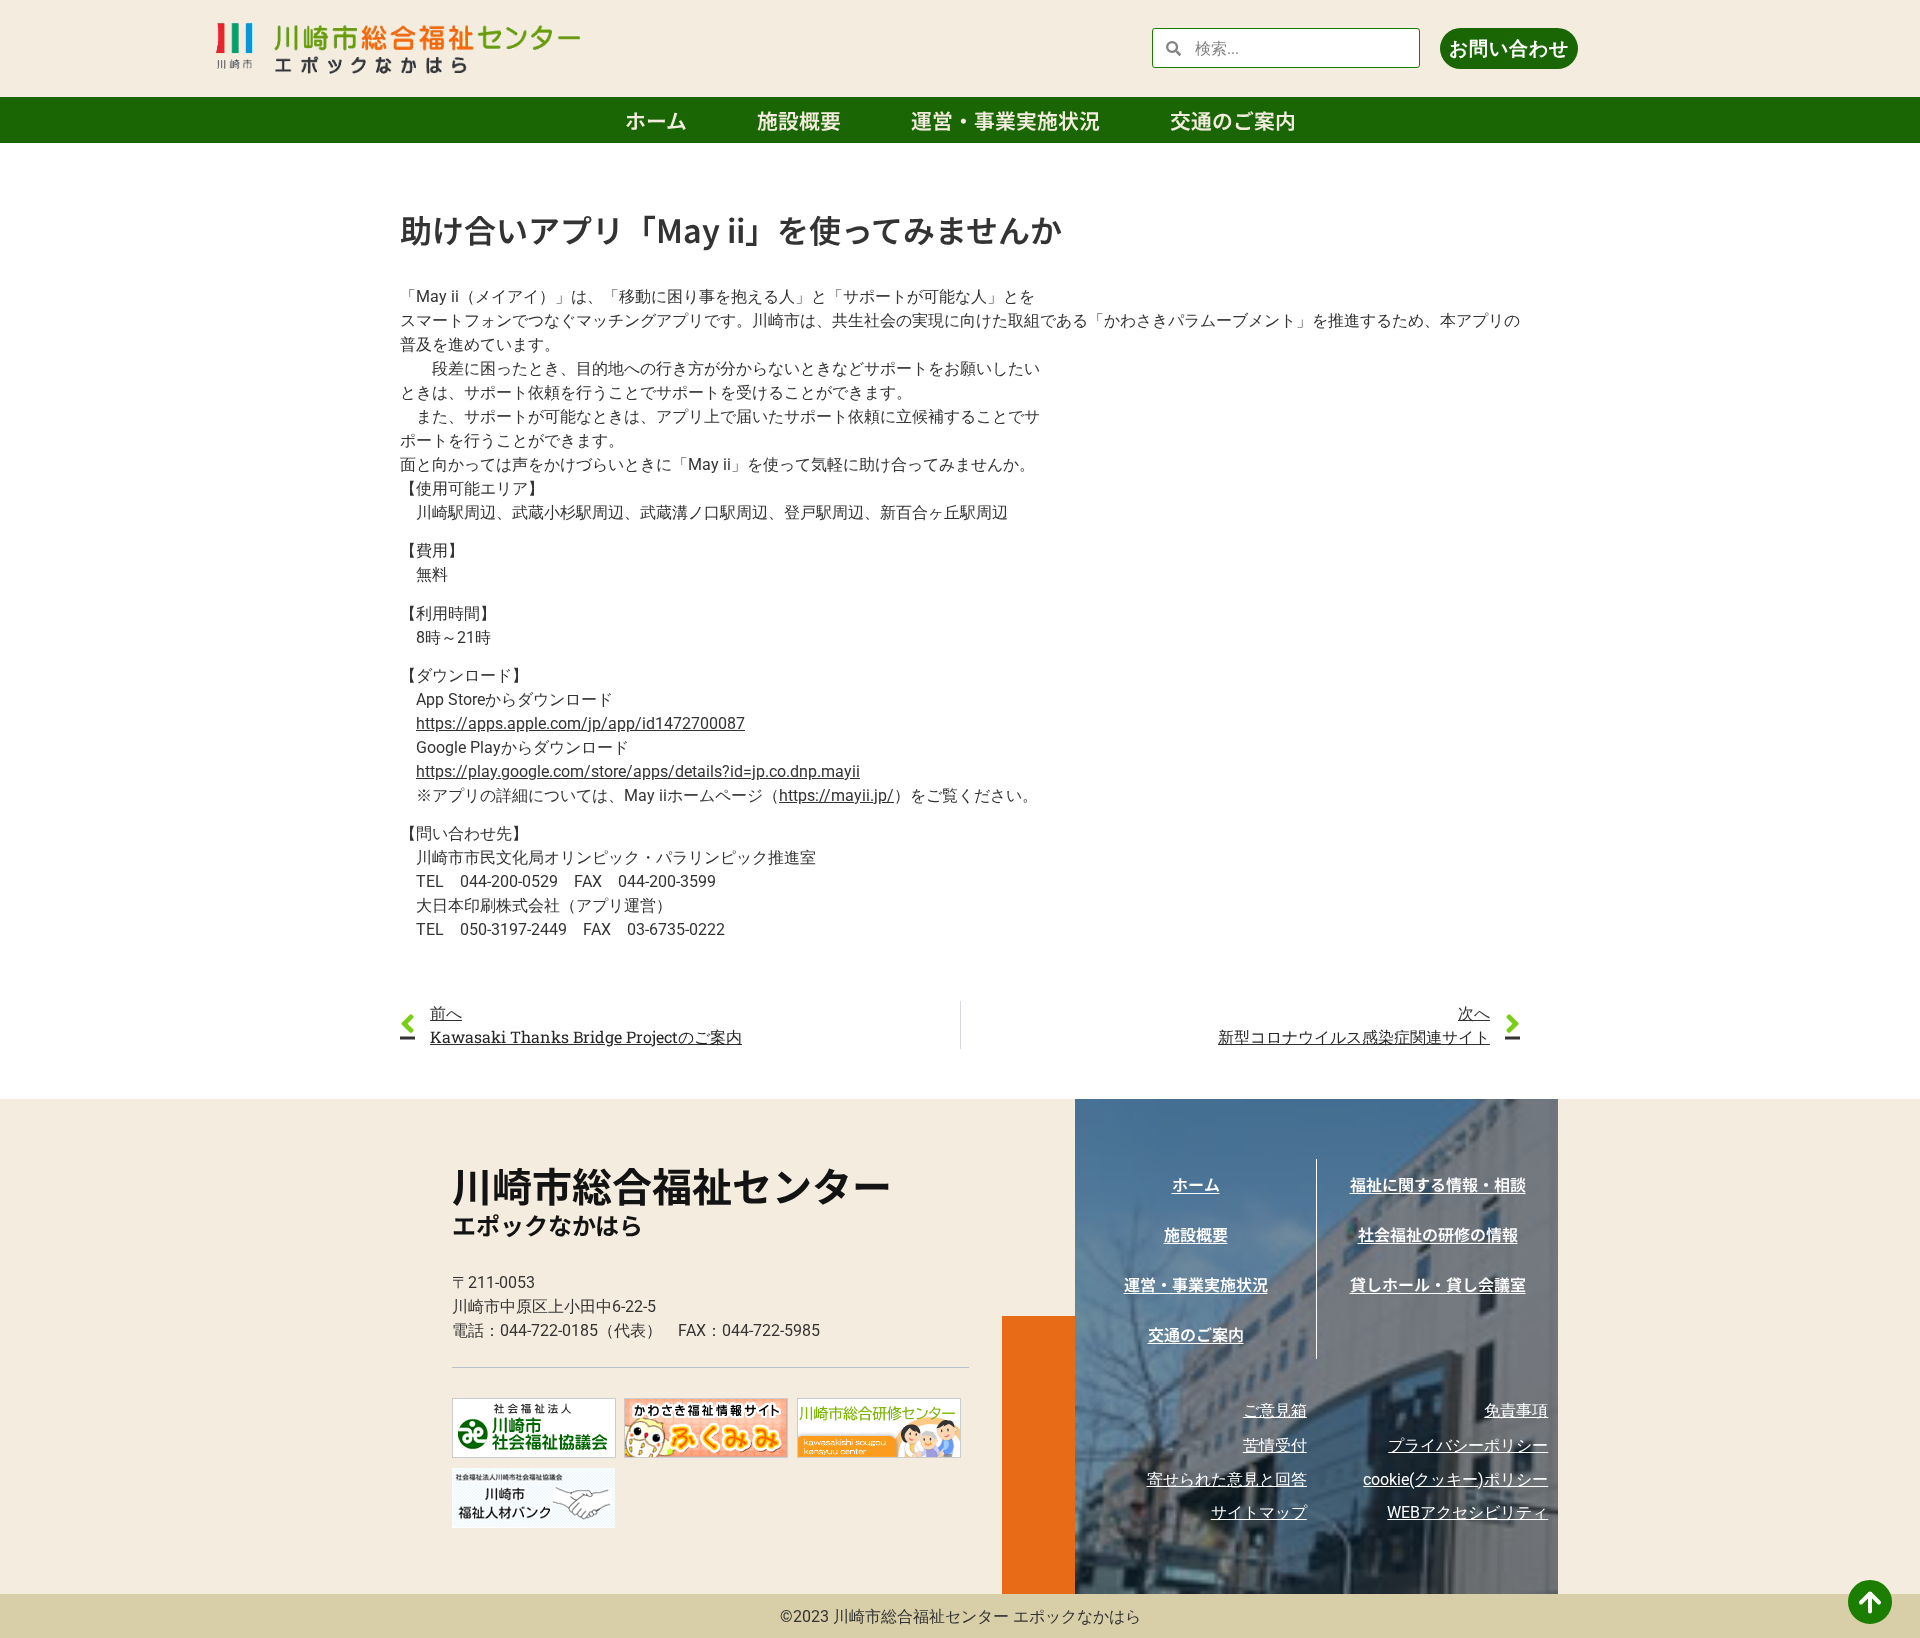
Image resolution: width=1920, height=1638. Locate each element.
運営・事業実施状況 (1005, 120)
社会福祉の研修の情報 (1438, 1234)
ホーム (656, 120)
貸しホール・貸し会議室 (1438, 1284)
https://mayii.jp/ (836, 795)
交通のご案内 (1233, 120)
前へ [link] (446, 1012)
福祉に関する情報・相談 (1438, 1184)
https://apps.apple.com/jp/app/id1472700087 (580, 723)
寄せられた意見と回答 (1227, 1479)
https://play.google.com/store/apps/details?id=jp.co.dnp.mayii (638, 771)
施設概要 (799, 120)
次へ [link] (1474, 1012)
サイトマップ (1259, 1512)
